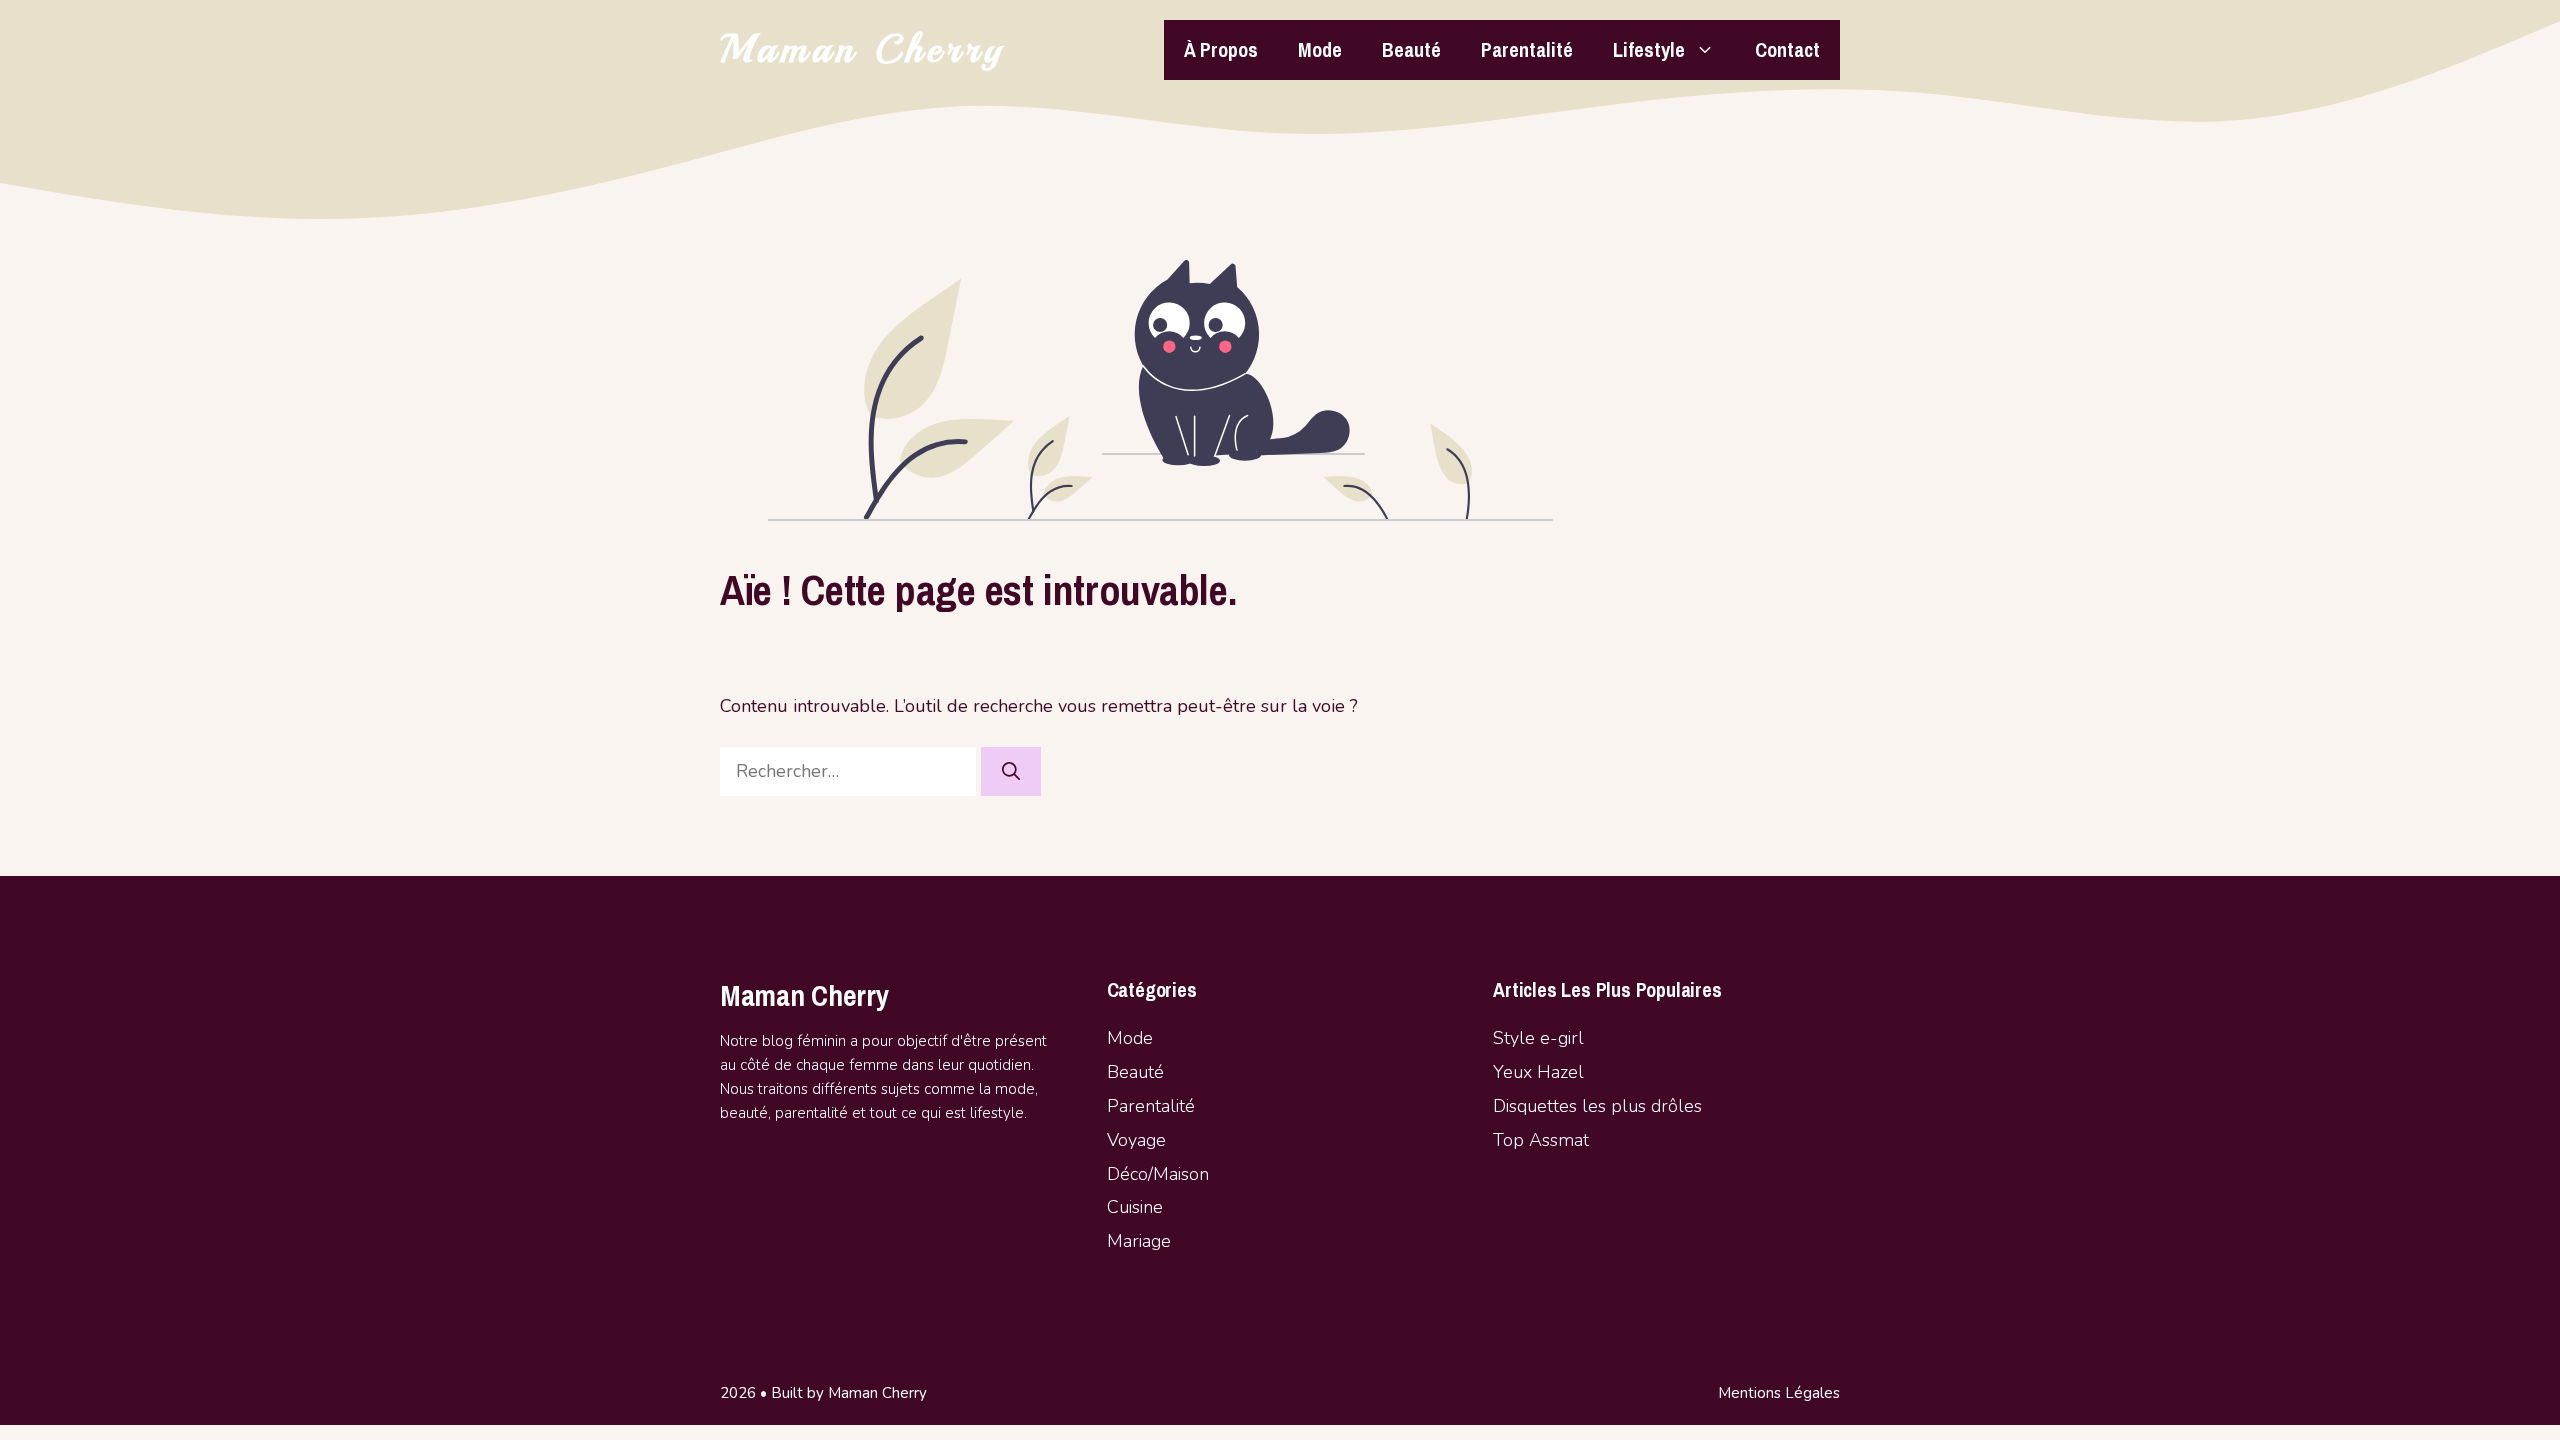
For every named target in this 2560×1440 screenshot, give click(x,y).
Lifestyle (1649, 49)
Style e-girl (1538, 1038)
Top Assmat (1541, 1140)
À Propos (1221, 49)
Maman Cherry (863, 49)
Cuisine (1135, 1207)
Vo (1117, 1140)
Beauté (1411, 49)
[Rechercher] (1011, 771)
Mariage (1139, 1241)
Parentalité (1527, 49)
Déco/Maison (1158, 1174)
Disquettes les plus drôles (1597, 1106)
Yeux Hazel (1538, 1072)
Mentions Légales (1779, 1393)
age (1151, 1140)
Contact (1787, 49)
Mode (1320, 49)
